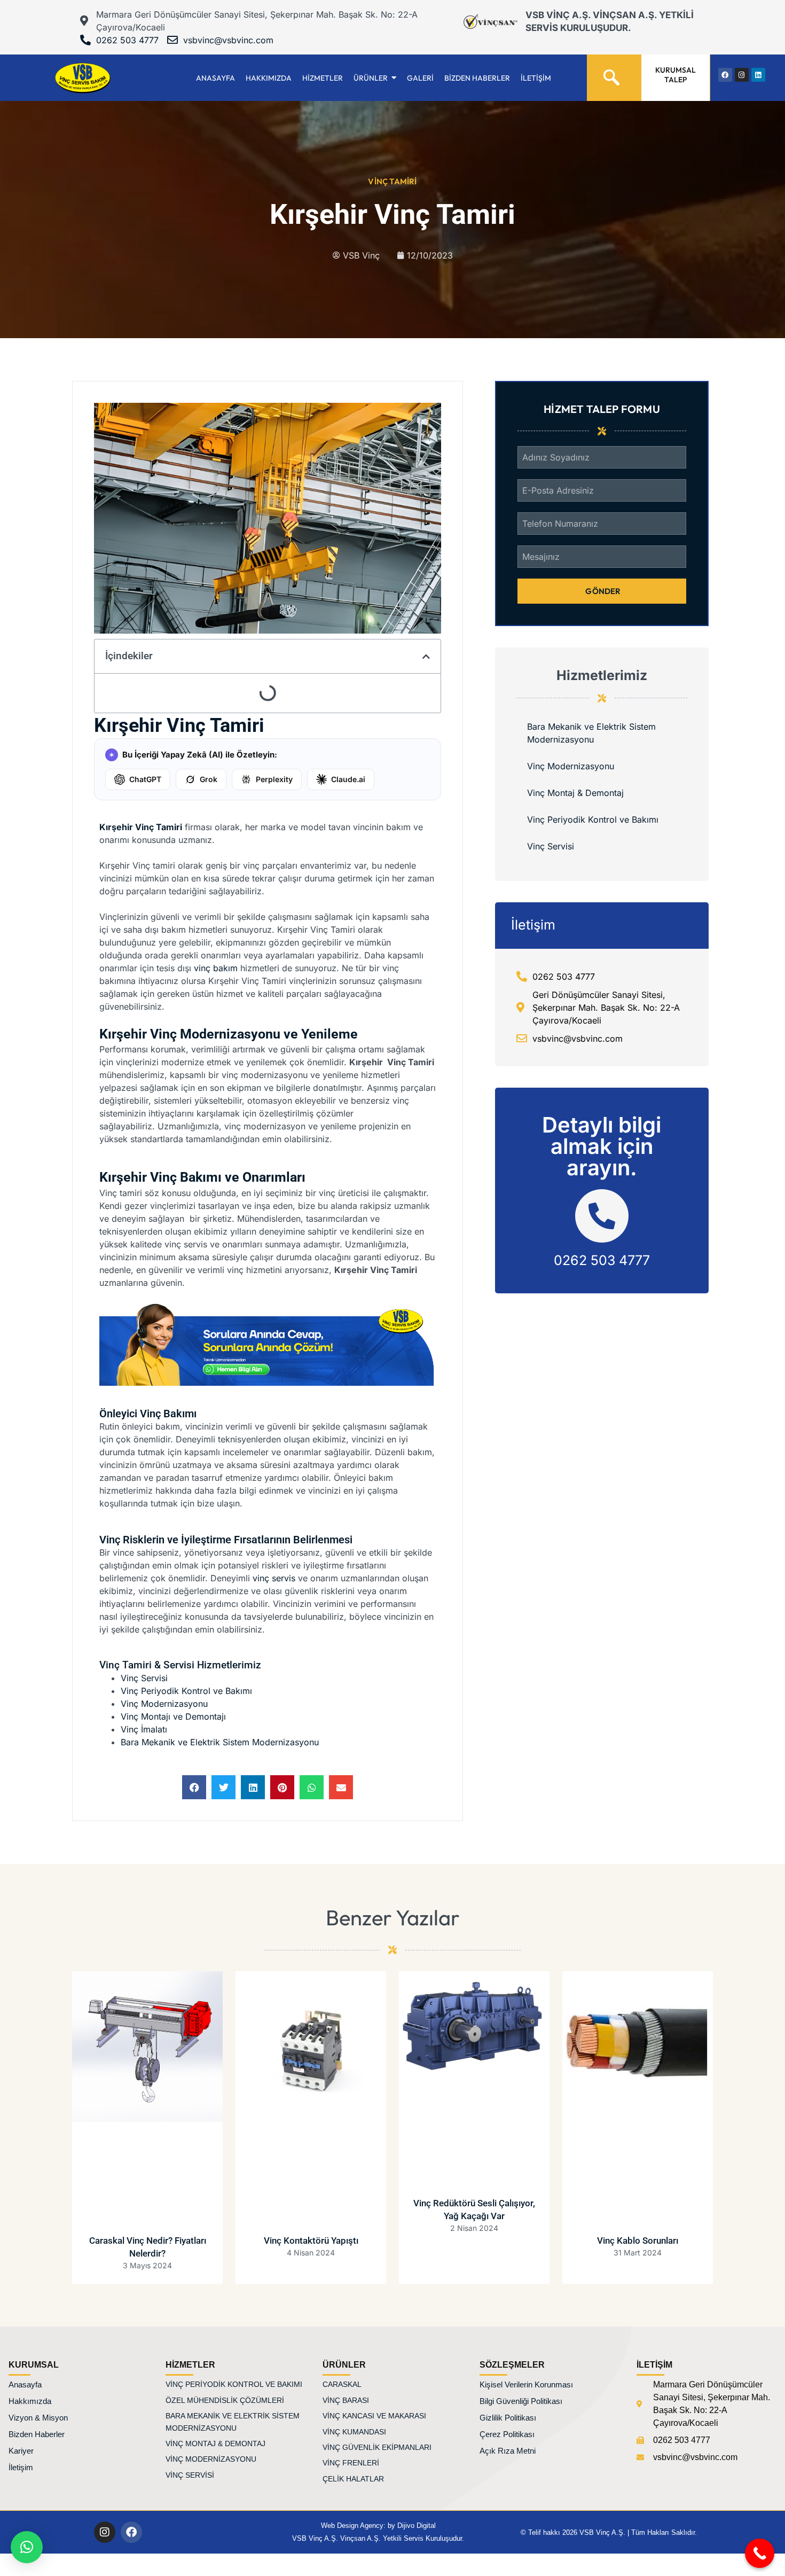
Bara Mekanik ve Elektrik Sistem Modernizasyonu (220, 1742)
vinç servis (274, 1578)
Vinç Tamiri (392, 181)
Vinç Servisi (144, 1678)
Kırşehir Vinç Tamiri (141, 827)
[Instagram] (105, 2532)
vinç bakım (216, 968)
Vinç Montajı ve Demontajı (173, 1716)
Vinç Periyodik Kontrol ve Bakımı (186, 1691)
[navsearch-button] (611, 73)
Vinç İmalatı (144, 1729)
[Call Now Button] (760, 2553)
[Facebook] (131, 2532)
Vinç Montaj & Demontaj (575, 793)
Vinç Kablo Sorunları (638, 2241)
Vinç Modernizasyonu (164, 1704)
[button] (194, 1787)
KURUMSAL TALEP (676, 75)
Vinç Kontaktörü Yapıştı (311, 2241)
